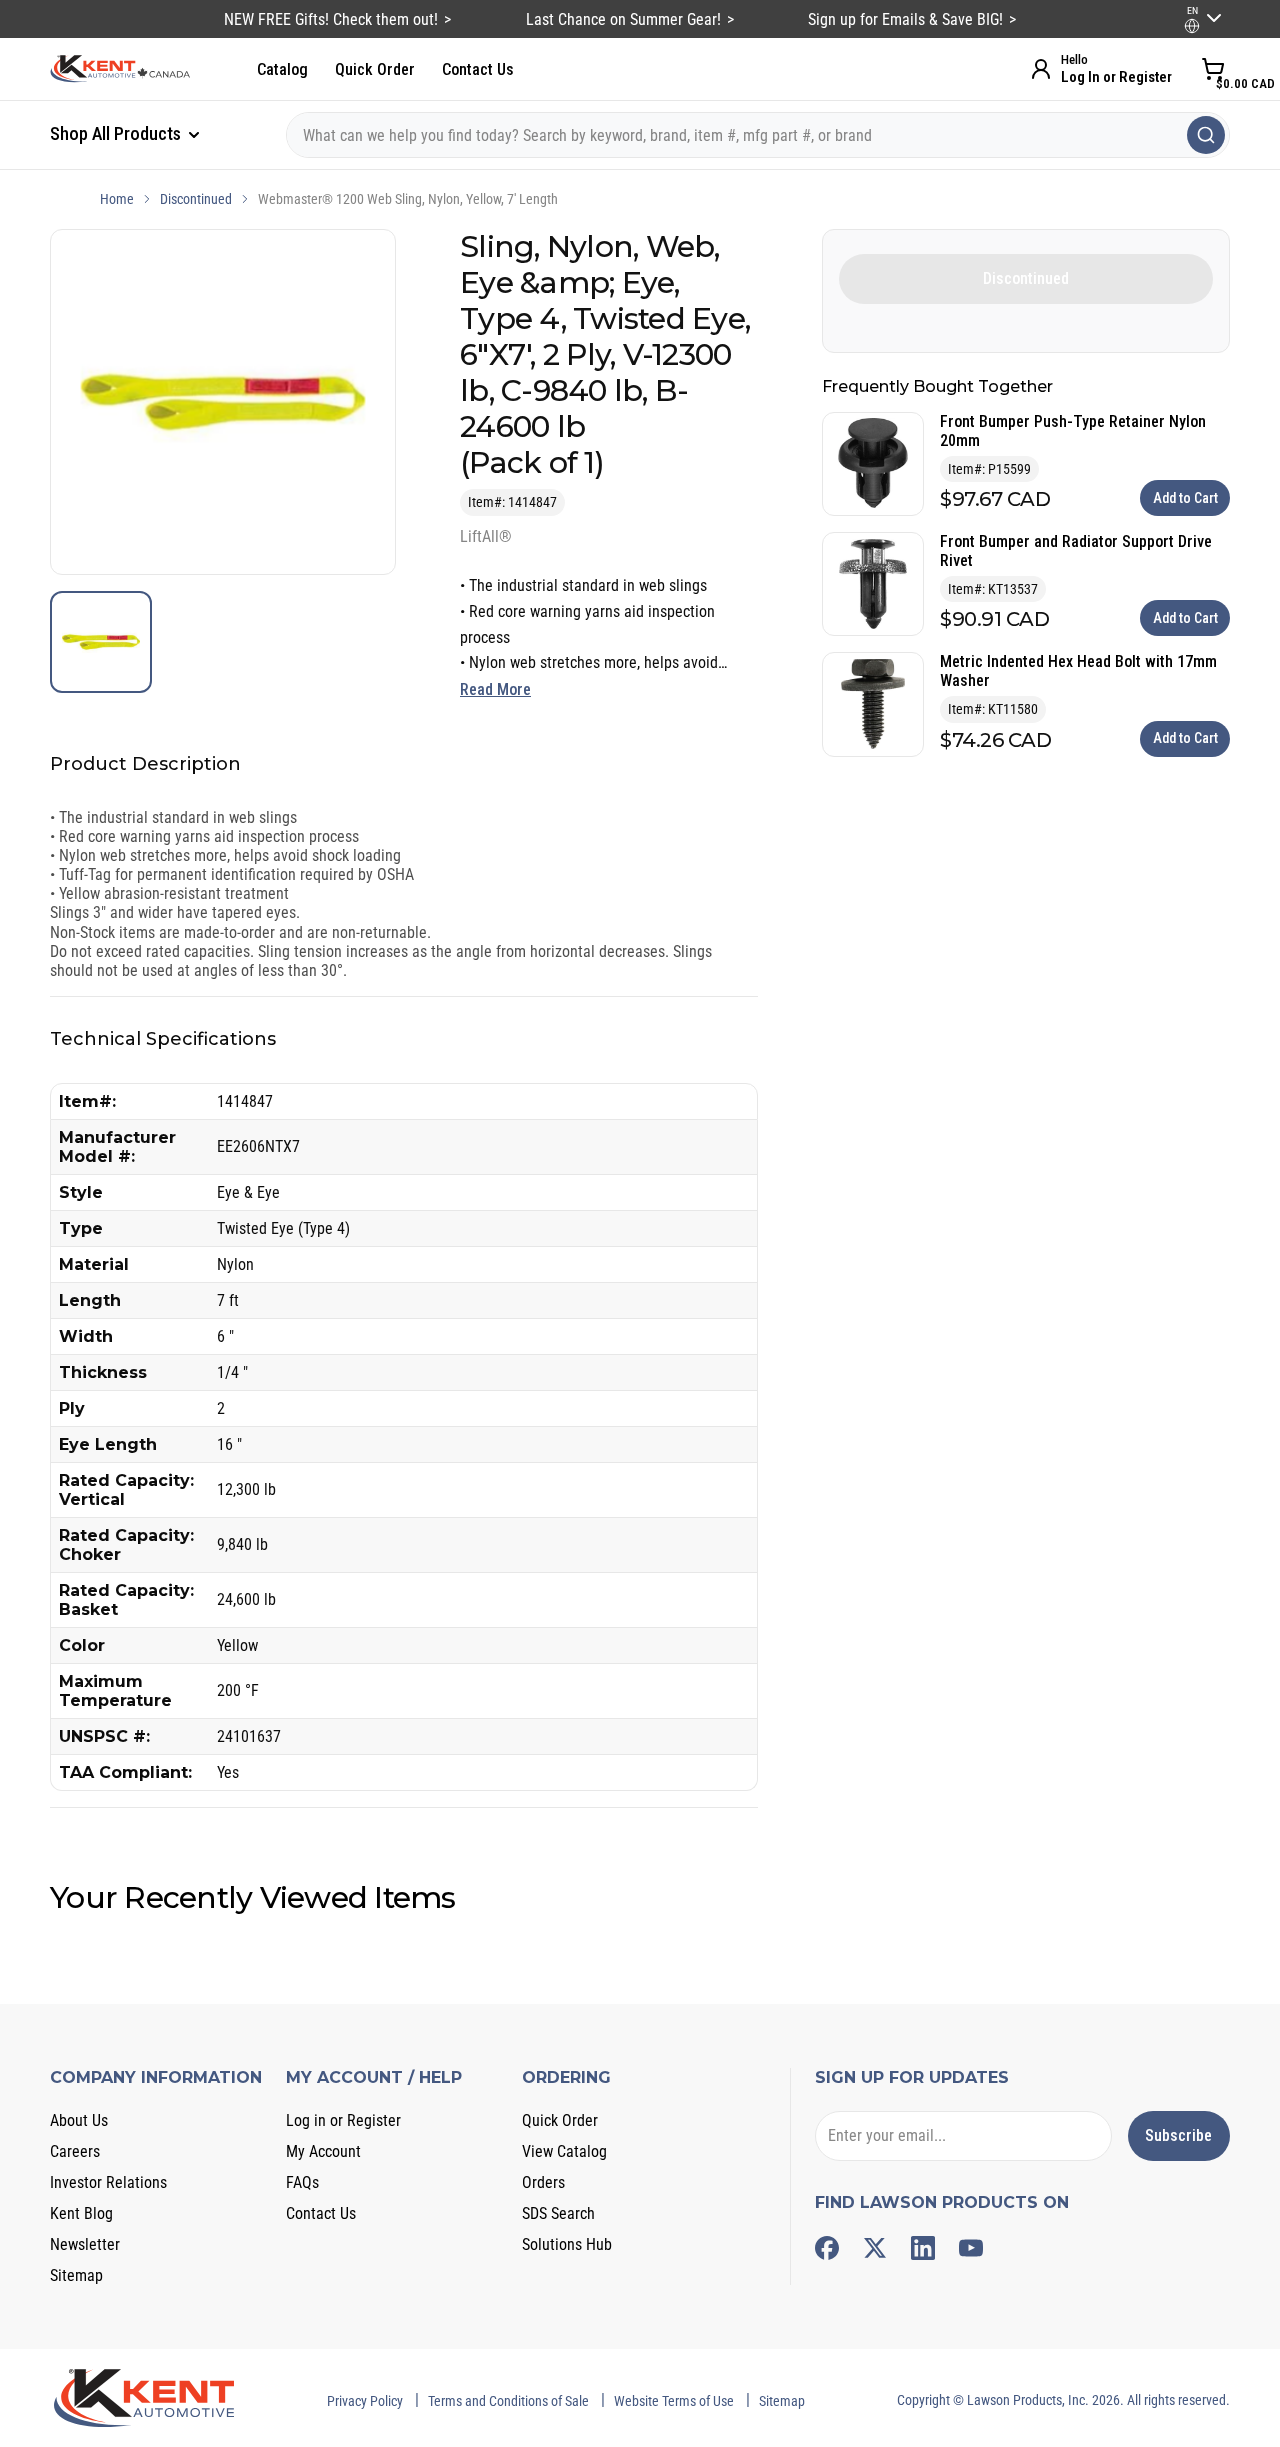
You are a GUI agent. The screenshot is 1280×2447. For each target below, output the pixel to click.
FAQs (302, 2182)
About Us (79, 2120)
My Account (323, 2151)
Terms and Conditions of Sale (508, 2401)
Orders (543, 2182)
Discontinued (196, 199)
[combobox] (758, 135)
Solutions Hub (567, 2244)
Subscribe (1178, 2135)
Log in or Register (343, 2120)
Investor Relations (108, 2182)
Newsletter (85, 2244)
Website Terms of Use (674, 2401)
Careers (75, 2151)
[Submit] (1206, 135)
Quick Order (375, 69)
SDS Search (558, 2213)
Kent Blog (81, 2213)
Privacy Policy (365, 2401)
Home (117, 199)
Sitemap (76, 2275)
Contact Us (478, 69)
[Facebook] (827, 2248)
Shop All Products (117, 133)
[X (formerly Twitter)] (875, 2248)
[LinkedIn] (923, 2248)
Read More (495, 689)
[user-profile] (1192, 26)
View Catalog (564, 2151)
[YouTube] (971, 2248)
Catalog (282, 69)
